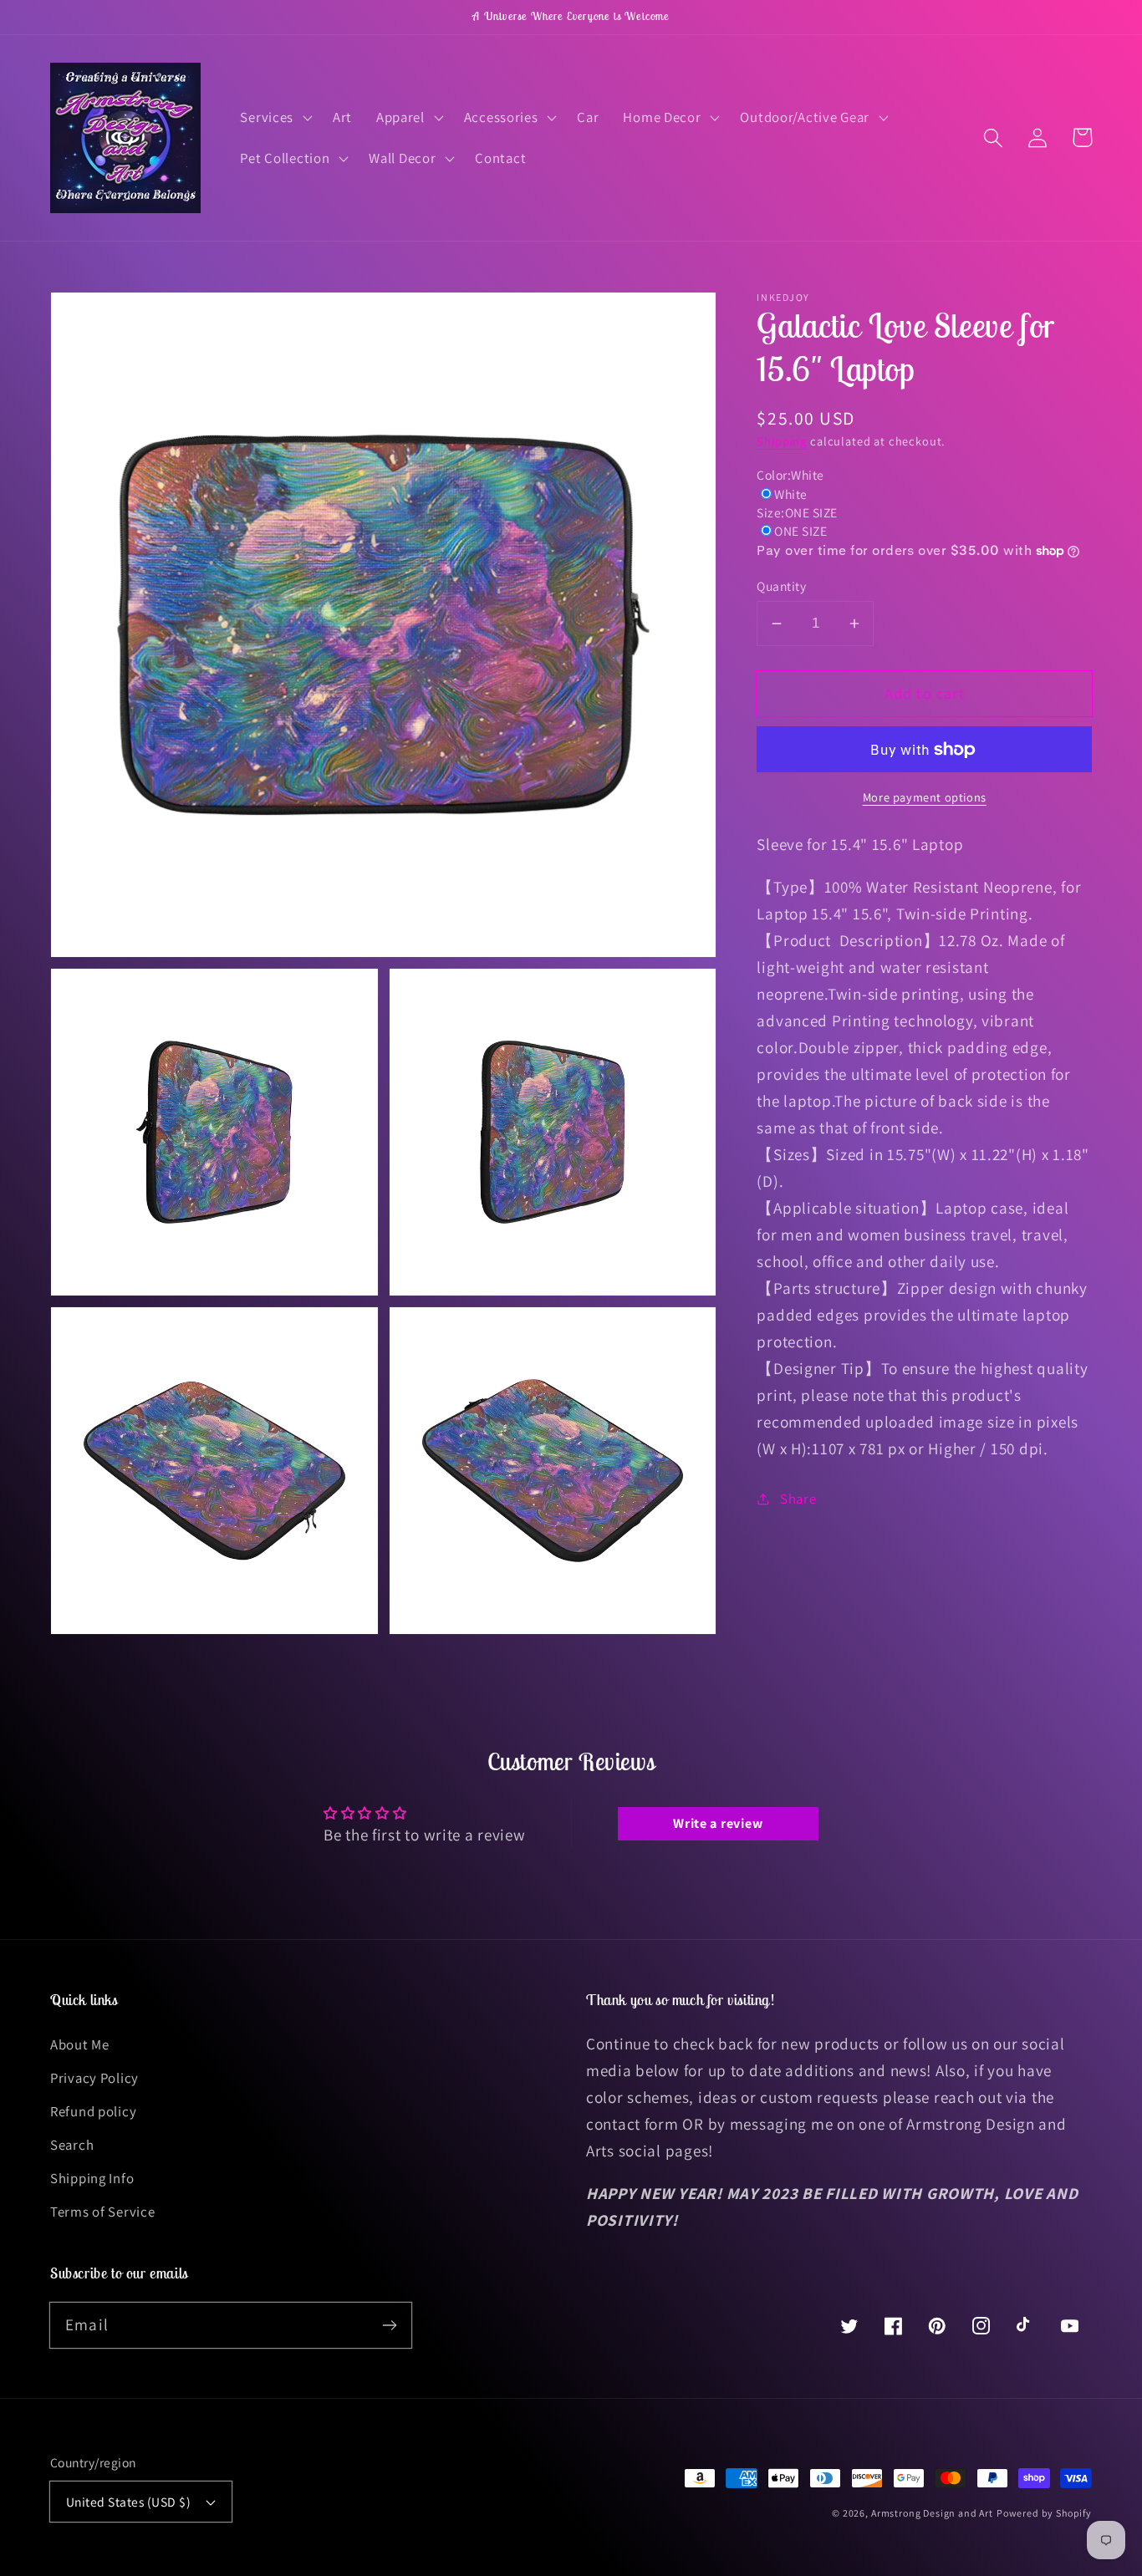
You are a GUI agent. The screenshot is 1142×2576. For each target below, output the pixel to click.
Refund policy (93, 2111)
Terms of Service (103, 2212)
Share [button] (798, 1499)
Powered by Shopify (1044, 2513)
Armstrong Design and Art (932, 2513)
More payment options (925, 797)
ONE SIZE (800, 531)
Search (72, 2145)
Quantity (781, 586)
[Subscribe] (389, 2325)
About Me (80, 2044)
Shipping (782, 441)
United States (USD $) (128, 2502)
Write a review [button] (718, 1823)
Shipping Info (92, 2178)
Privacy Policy (94, 2078)
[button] (275, 117)
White (790, 494)
